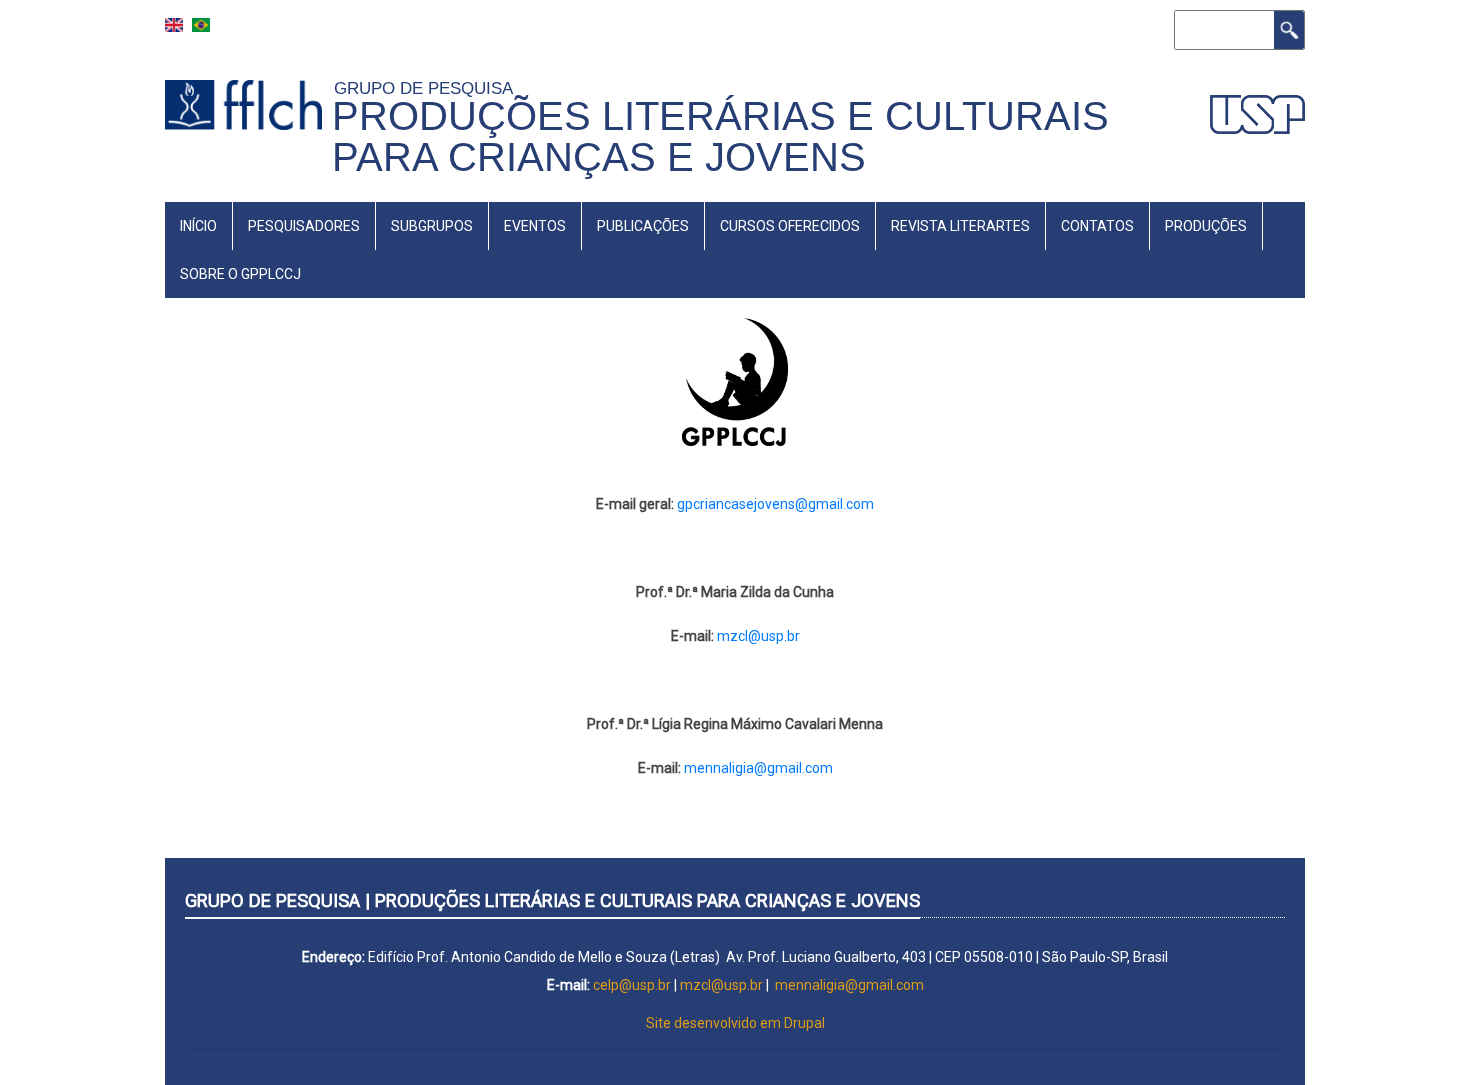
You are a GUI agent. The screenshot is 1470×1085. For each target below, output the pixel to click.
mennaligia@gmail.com (758, 768)
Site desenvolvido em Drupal (735, 1023)
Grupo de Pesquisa (428, 88)
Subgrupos (432, 226)
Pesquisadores (304, 226)
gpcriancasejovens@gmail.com (775, 504)
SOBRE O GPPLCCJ (240, 274)
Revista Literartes (960, 226)
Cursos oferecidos (790, 226)
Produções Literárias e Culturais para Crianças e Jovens (720, 136)
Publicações (643, 226)
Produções (1206, 226)
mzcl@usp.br (758, 636)
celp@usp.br (632, 985)
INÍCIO (198, 226)
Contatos (1097, 226)
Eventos (535, 226)
